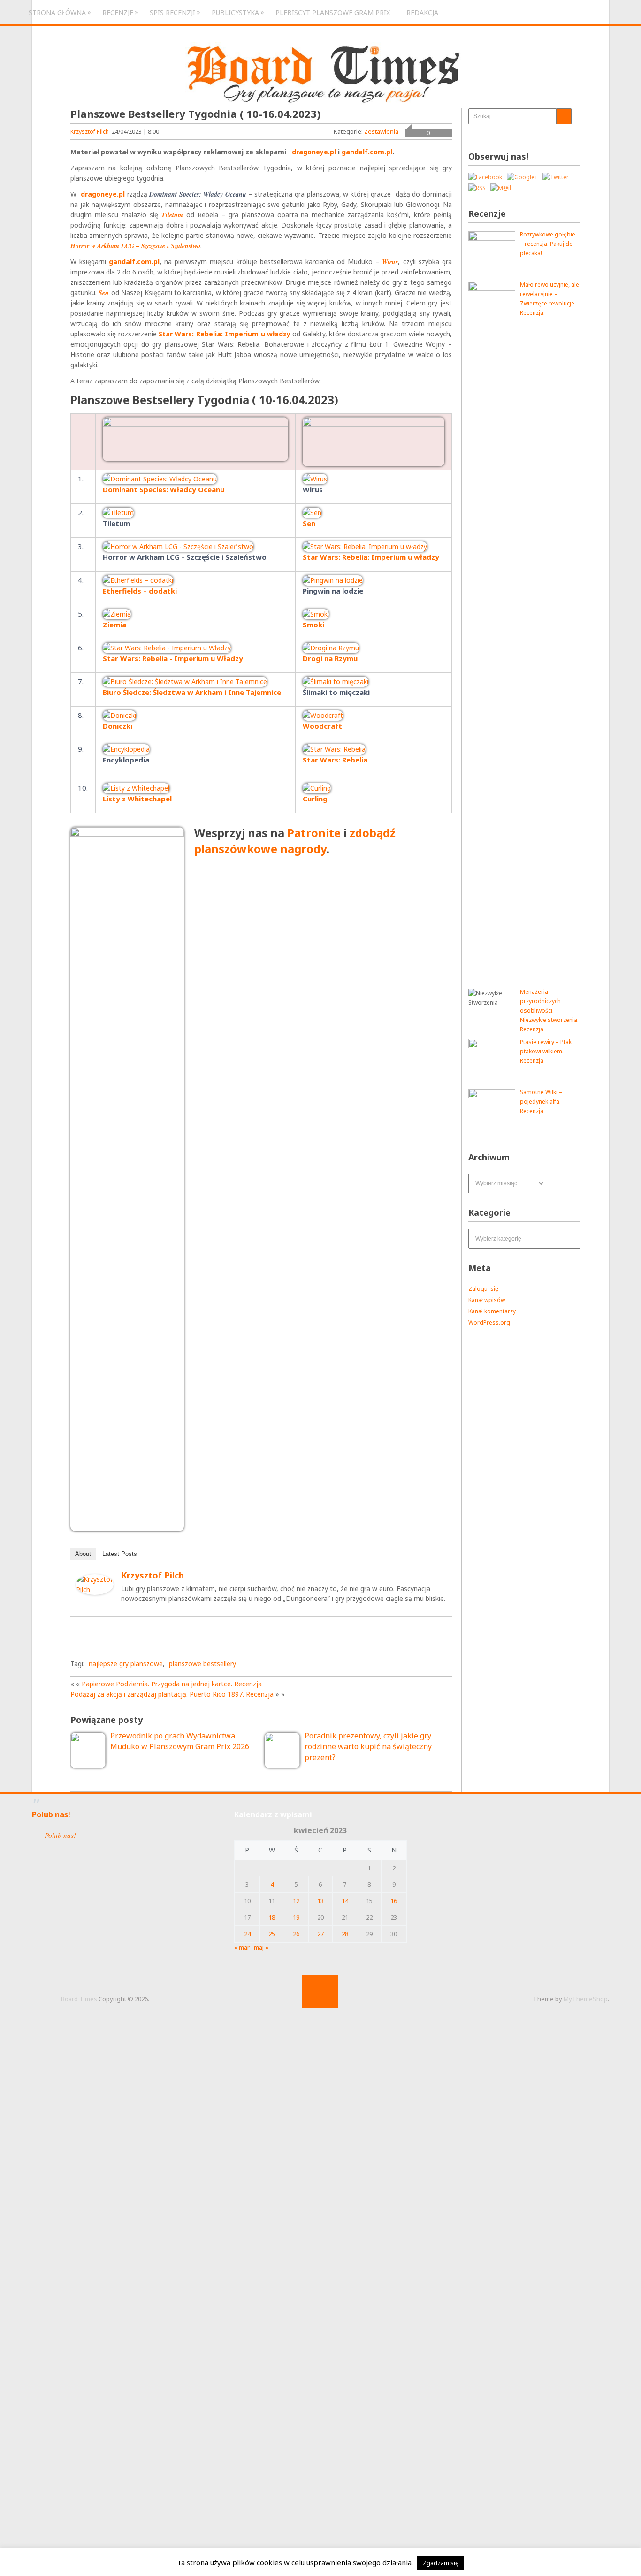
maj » (261, 1947)
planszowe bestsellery (202, 1664)
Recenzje (118, 12)
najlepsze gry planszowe (126, 1664)
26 (296, 1934)
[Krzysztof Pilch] (95, 1592)
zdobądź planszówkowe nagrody (295, 841)
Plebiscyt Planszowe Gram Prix (333, 12)
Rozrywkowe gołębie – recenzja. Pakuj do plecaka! (548, 244)
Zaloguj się (483, 1289)
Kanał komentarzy (492, 1311)
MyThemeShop (586, 1999)
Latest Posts (120, 1554)
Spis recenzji (172, 12)
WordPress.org (489, 1322)
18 (272, 1917)
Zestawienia (381, 131)
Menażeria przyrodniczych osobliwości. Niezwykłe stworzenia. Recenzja (549, 1010)
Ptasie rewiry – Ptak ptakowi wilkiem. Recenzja (546, 1051)
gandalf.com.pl (367, 152)
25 (272, 1934)
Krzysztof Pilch (90, 132)
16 (394, 1901)
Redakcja (422, 12)
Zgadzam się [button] (441, 2563)
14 (345, 1901)
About (83, 1554)
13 (320, 1901)
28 (345, 1934)
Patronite (314, 833)
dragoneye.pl (315, 152)
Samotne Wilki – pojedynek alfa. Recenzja (541, 1101)
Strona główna (57, 12)
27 (320, 1934)
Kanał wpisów (487, 1300)
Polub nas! (51, 1814)
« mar (242, 1947)
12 (296, 1901)
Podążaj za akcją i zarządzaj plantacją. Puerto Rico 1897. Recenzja (172, 1694)
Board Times (79, 1999)
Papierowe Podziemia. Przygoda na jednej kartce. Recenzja (172, 1684)
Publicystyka (235, 12)
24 (247, 1934)
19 (296, 1917)
